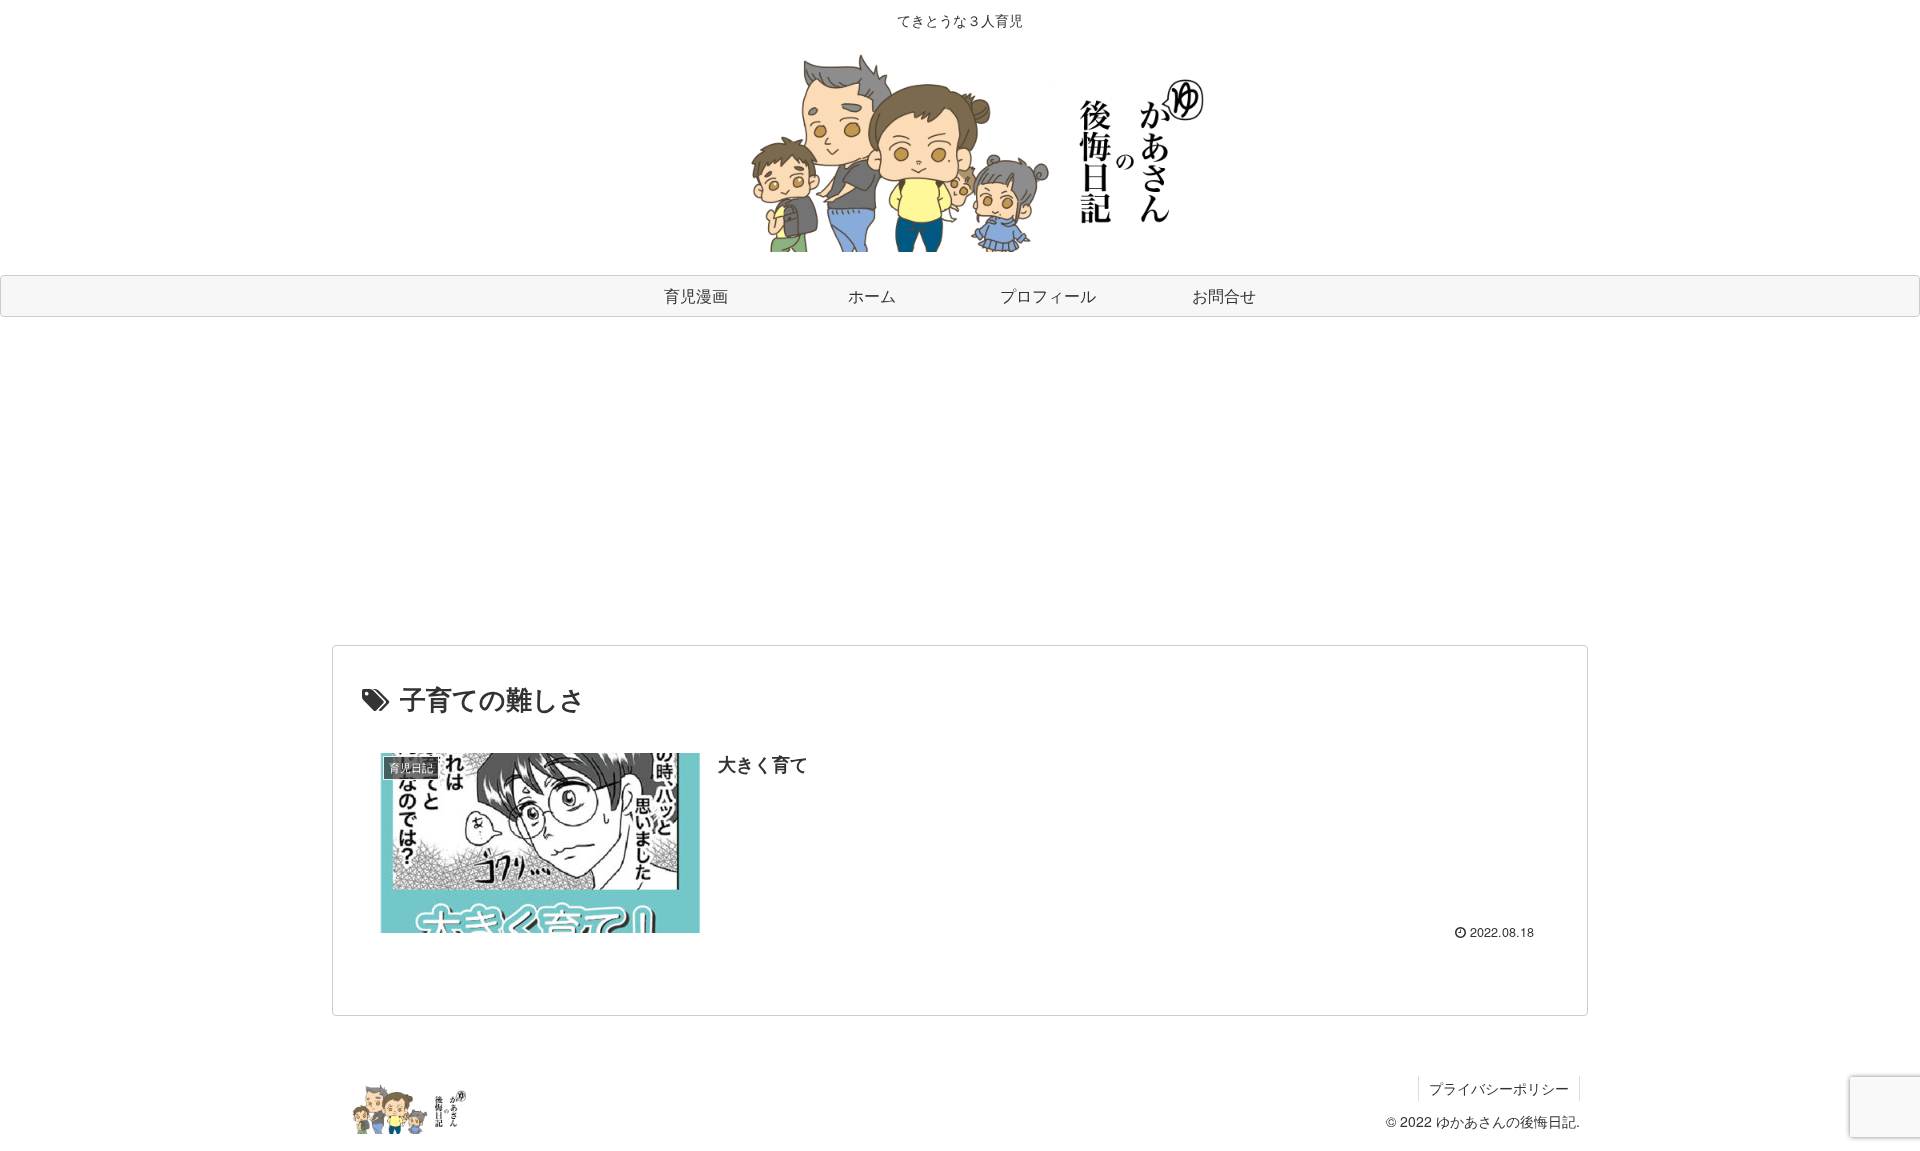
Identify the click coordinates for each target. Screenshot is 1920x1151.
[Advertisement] (960, 481)
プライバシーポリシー (1499, 1088)
